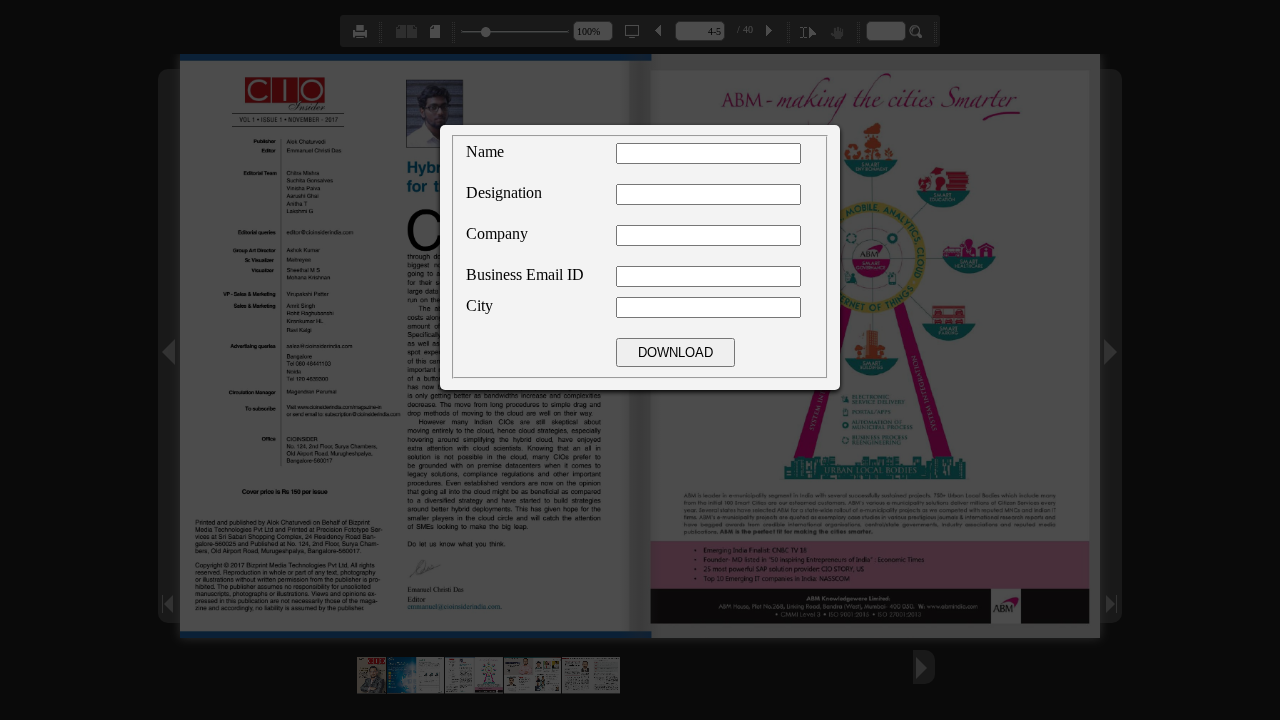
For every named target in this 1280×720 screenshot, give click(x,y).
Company (497, 233)
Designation (504, 192)
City (479, 305)
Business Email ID (525, 274)
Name (485, 151)
